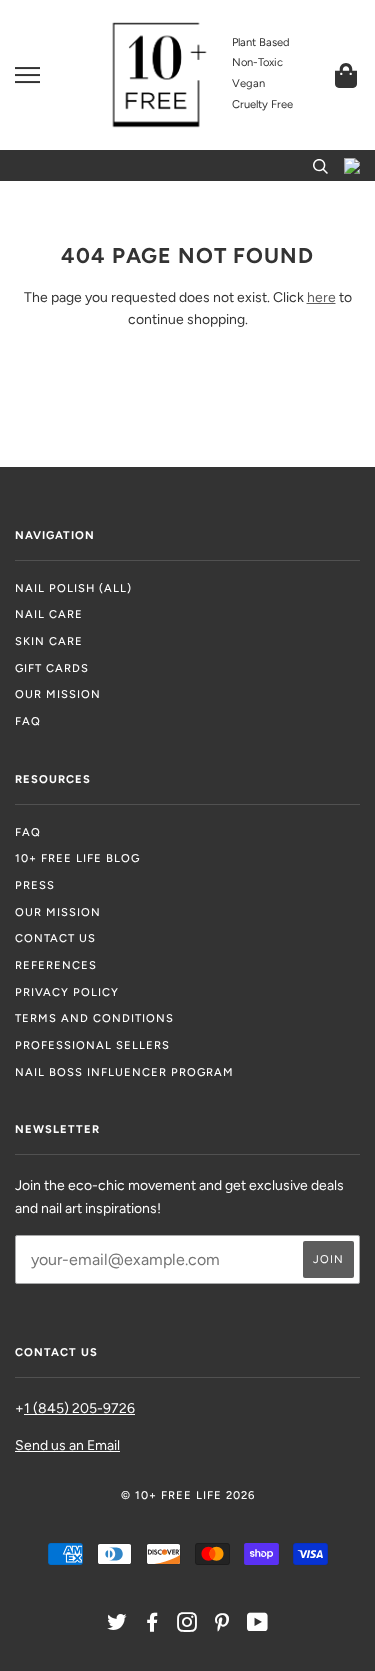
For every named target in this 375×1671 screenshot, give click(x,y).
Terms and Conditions (94, 1018)
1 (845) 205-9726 (79, 1408)
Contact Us (55, 938)
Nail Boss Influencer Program (124, 1072)
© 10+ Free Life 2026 (188, 1495)
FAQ (28, 721)
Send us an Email (67, 1445)
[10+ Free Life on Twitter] (117, 1626)
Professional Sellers (92, 1045)
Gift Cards (52, 668)
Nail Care (49, 614)
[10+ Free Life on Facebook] (152, 1626)
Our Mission (58, 694)
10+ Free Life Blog (77, 858)
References (56, 965)
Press (35, 885)
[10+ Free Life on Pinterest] (222, 1626)
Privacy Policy (67, 992)
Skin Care (49, 641)
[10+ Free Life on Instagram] (187, 1626)
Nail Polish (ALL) (73, 588)
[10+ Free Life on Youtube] (258, 1626)
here (321, 297)
